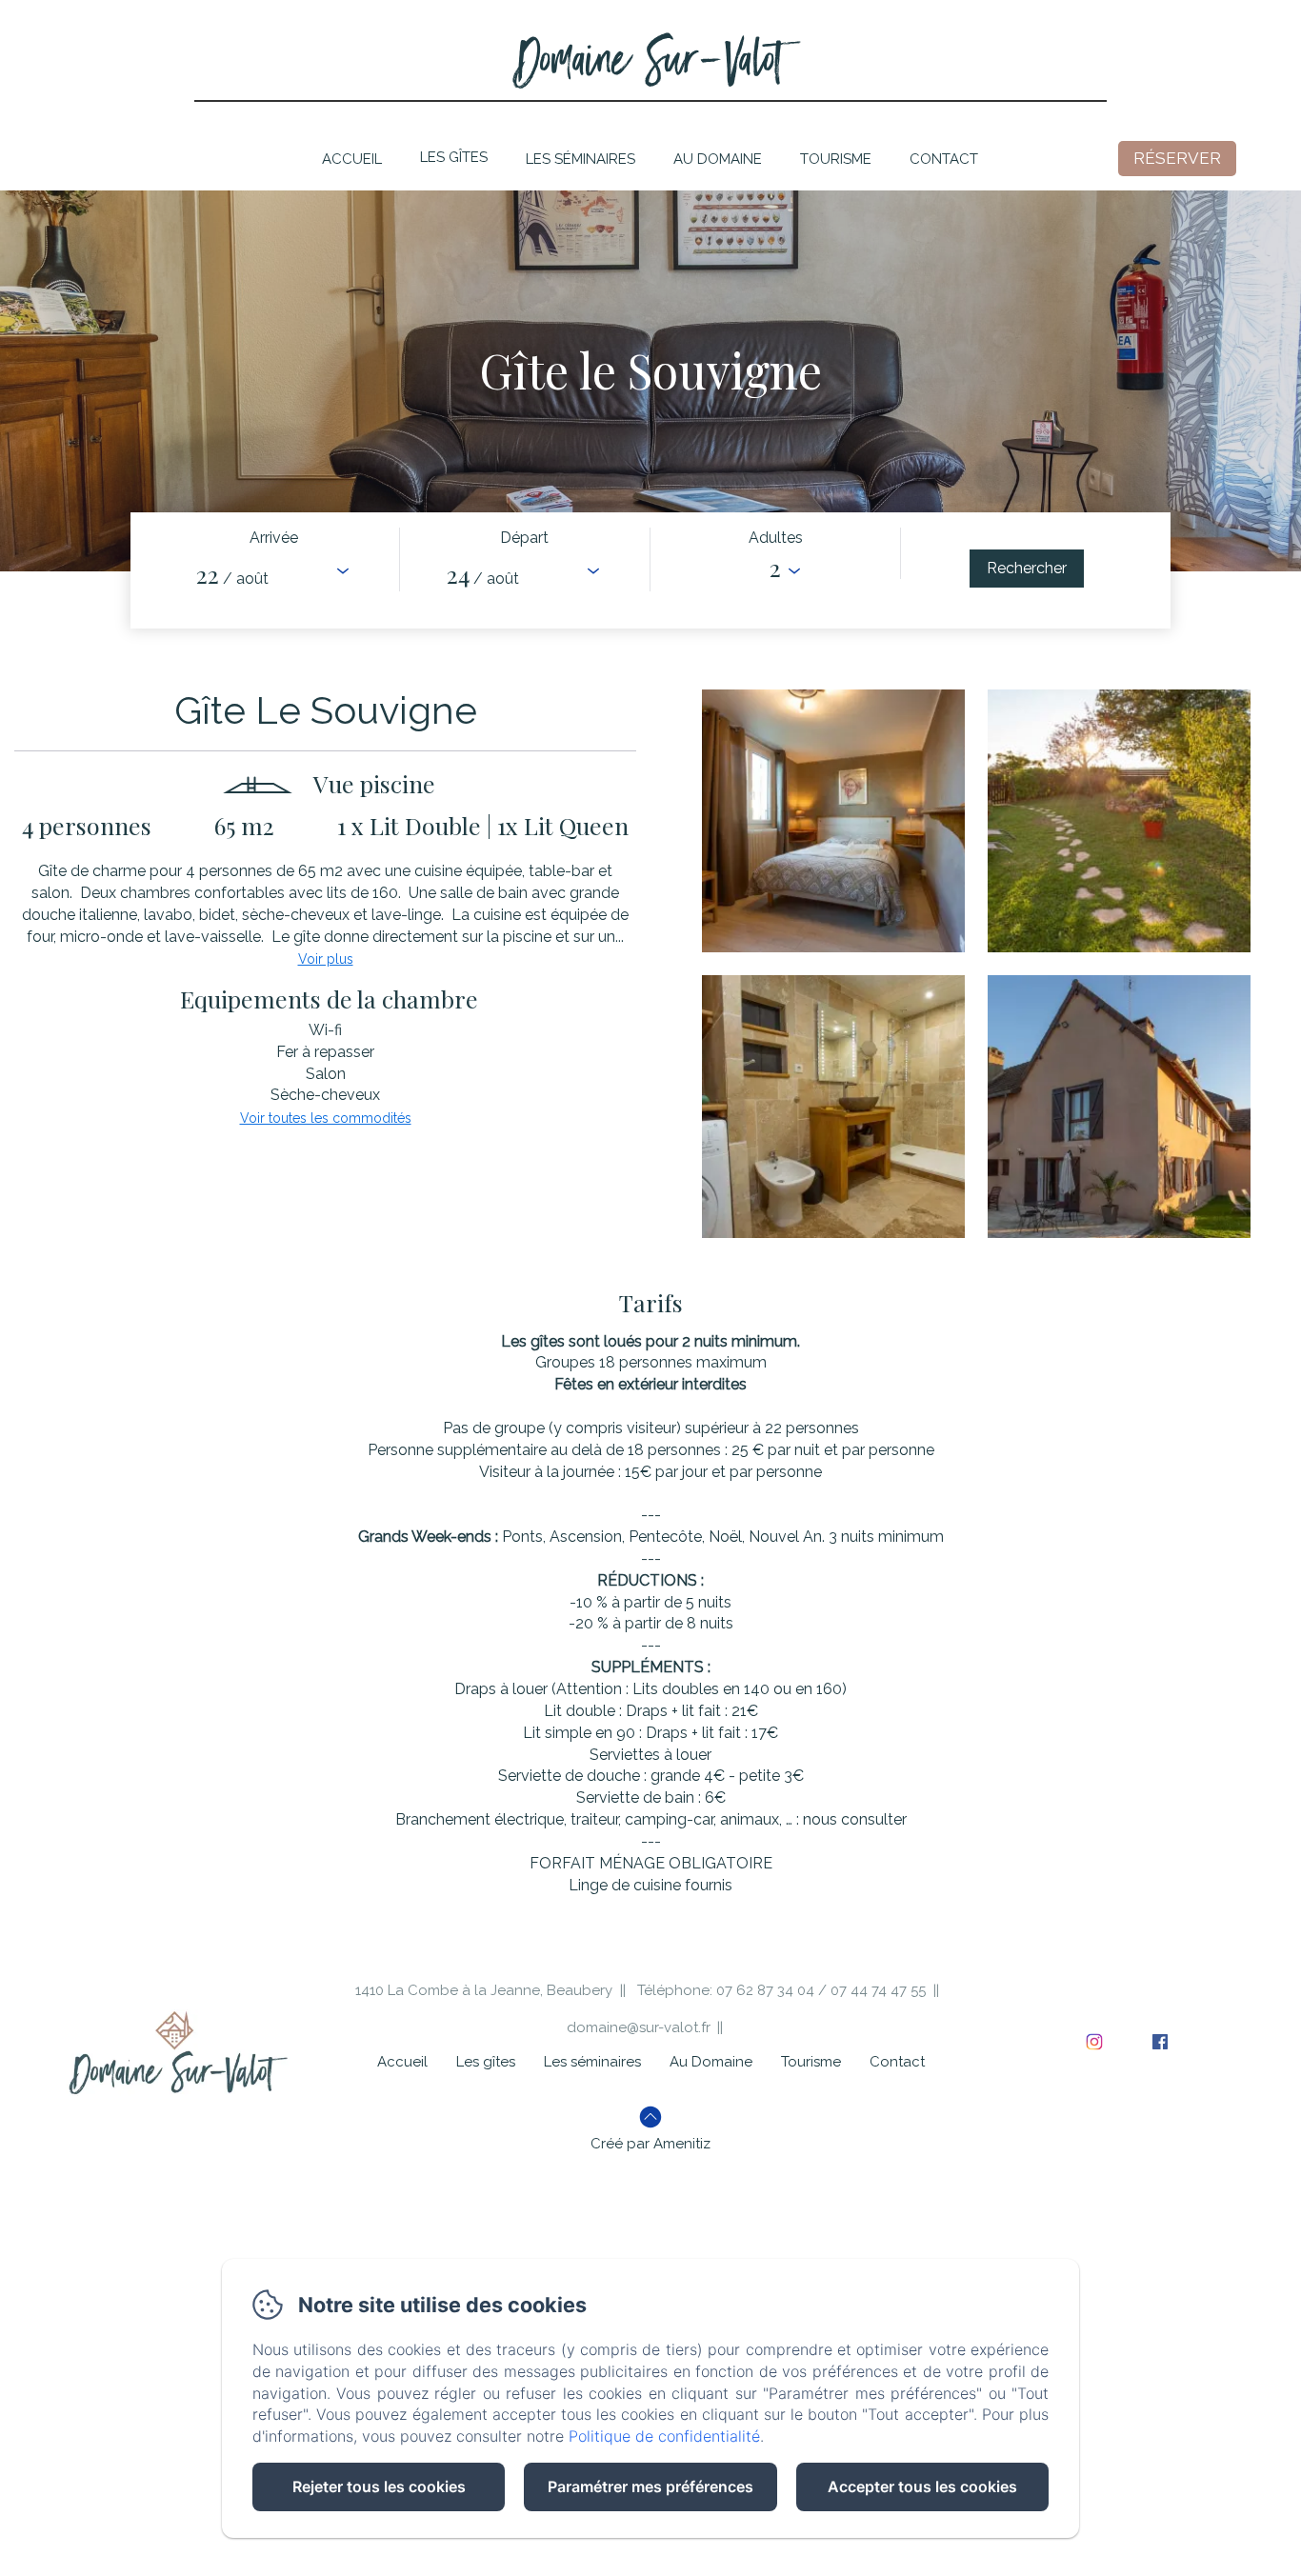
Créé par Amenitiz (650, 2144)
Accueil (352, 159)
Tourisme (836, 159)
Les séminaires (580, 159)
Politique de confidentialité (664, 2436)
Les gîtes (454, 157)
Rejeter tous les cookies (379, 2486)
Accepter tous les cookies (922, 2486)
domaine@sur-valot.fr (639, 2027)
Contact (944, 159)
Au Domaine (718, 159)
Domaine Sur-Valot (651, 58)
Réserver (1177, 158)
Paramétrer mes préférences (650, 2486)
